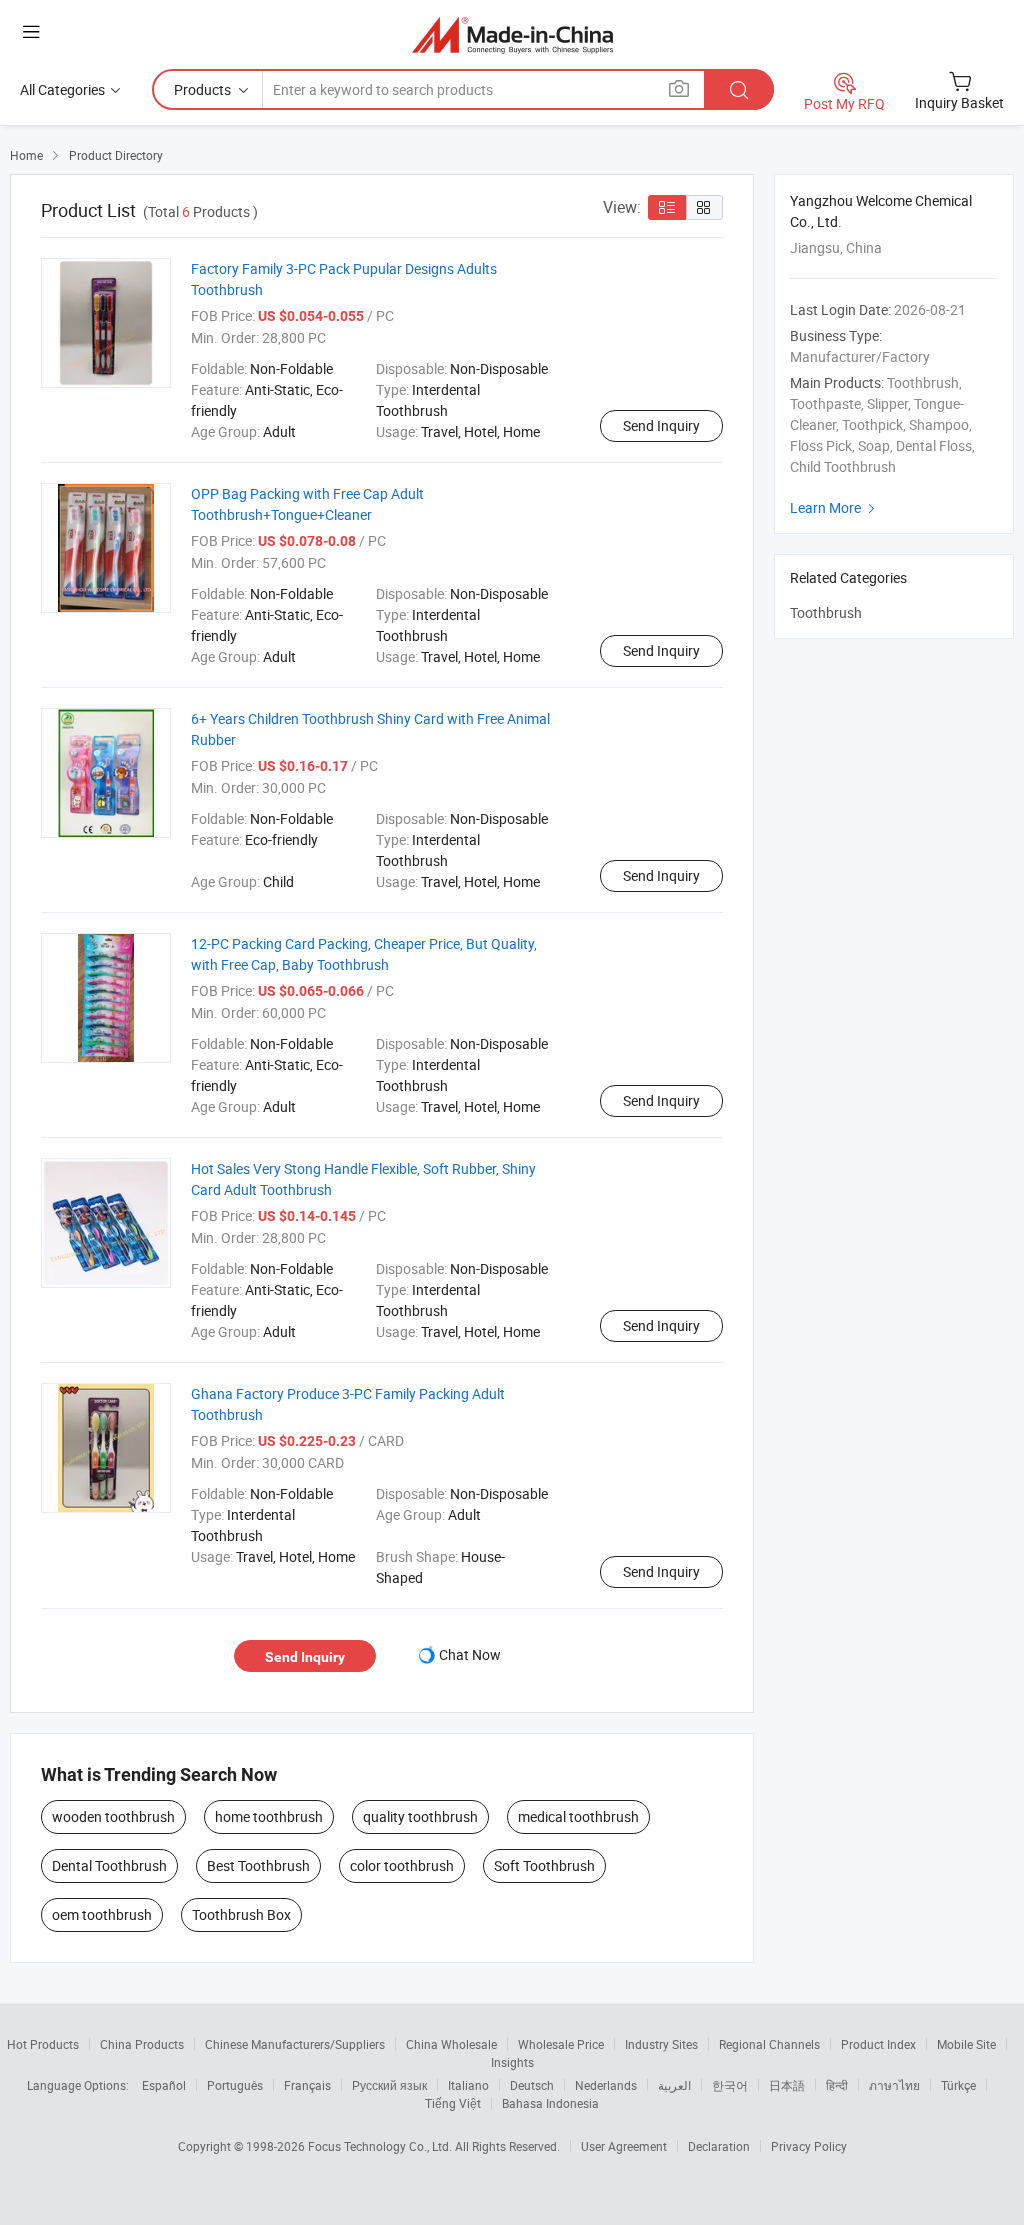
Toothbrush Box (241, 1914)
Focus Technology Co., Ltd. (381, 2146)
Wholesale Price (561, 2044)
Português (235, 2085)
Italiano (468, 2085)
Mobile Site (966, 2044)
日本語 (787, 2085)
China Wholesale (451, 2044)
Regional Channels (769, 2044)
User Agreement (624, 2146)
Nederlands (606, 2085)
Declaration (719, 2146)
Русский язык (389, 2085)
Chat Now (470, 1654)
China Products (142, 2044)
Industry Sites (661, 2044)
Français (307, 2085)
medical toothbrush (578, 1816)
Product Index (878, 2044)
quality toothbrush (420, 1816)
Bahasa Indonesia (550, 2103)
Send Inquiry (661, 425)
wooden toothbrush (113, 1816)
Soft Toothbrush (544, 1865)
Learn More (835, 507)
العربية (674, 2085)
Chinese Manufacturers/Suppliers (295, 2044)
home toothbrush (269, 1816)
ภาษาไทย (894, 2085)
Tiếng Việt (453, 2103)
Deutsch (532, 2085)
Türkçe (958, 2085)
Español (164, 2085)
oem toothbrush (102, 1914)
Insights (512, 2062)
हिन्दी (837, 2085)
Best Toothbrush (258, 1865)
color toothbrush (402, 1865)
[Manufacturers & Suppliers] (512, 34)
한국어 (730, 2085)
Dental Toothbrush (109, 1865)
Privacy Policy (809, 2146)
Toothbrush (826, 612)
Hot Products (43, 2044)
